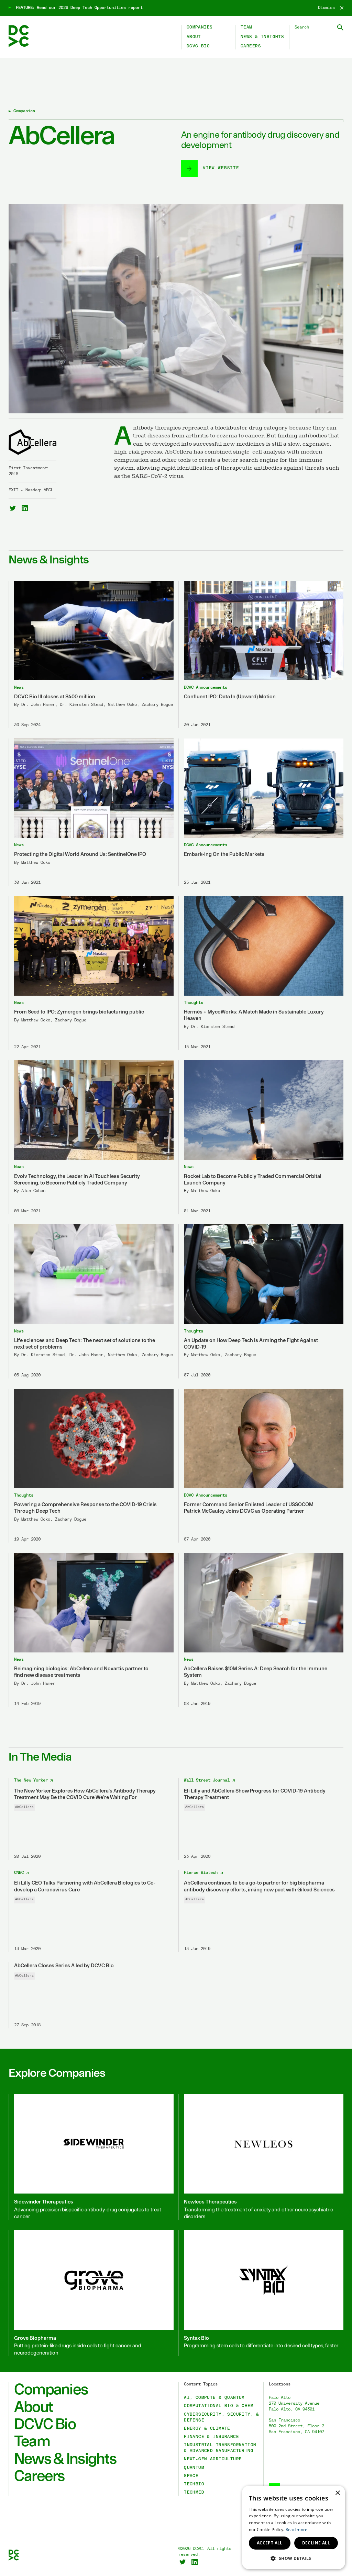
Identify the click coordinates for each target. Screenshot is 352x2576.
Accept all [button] (270, 2543)
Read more (297, 2529)
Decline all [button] (316, 2543)
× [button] (337, 2493)
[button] (294, 2558)
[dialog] (294, 2527)
